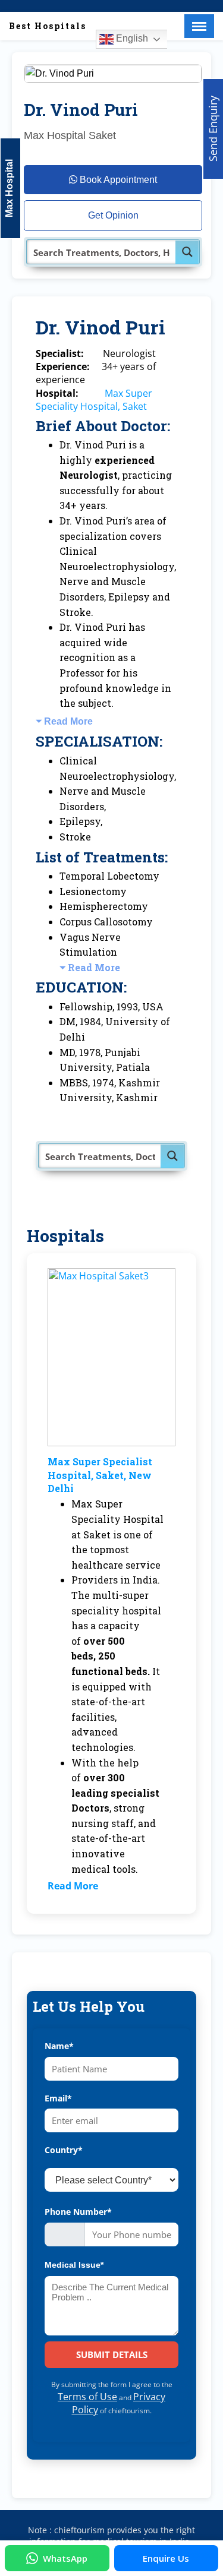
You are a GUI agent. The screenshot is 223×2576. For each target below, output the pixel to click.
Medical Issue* (74, 2265)
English (131, 38)
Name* (59, 2046)
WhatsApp (65, 2558)
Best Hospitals (48, 26)
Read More (68, 721)
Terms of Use (87, 2397)
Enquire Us (166, 2558)
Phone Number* (78, 2212)
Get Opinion (113, 215)
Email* (58, 2098)
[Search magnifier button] (187, 252)
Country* (64, 2150)
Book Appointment (117, 180)
